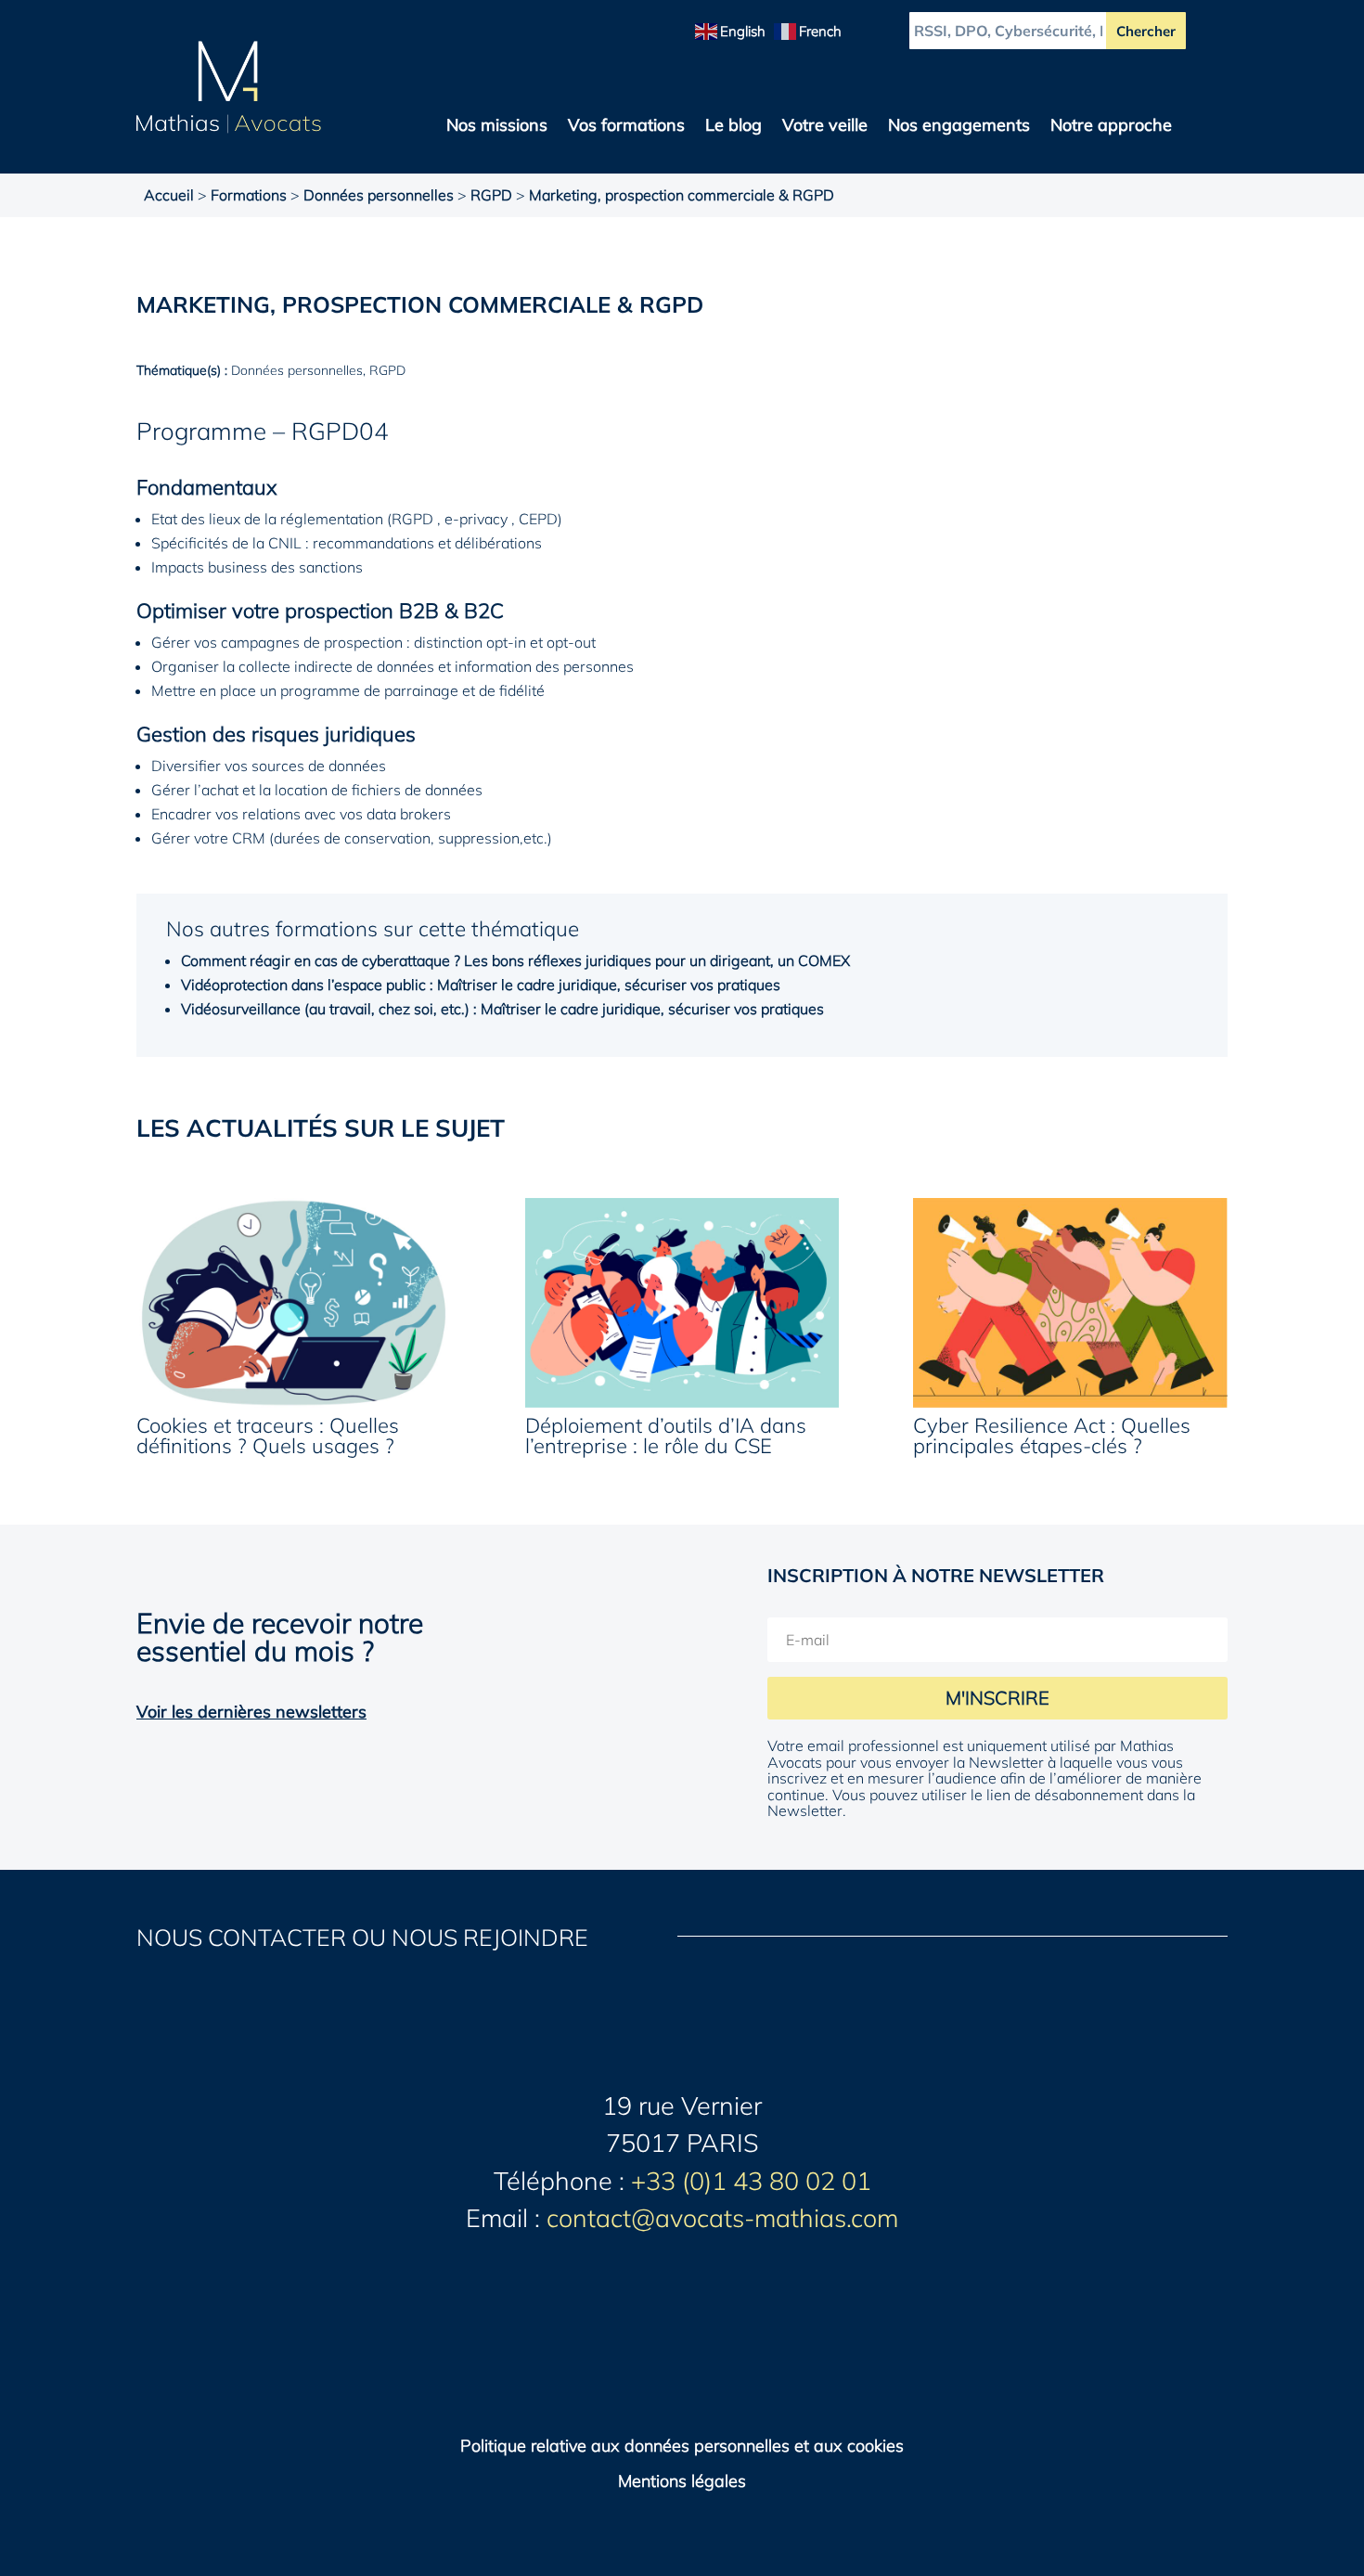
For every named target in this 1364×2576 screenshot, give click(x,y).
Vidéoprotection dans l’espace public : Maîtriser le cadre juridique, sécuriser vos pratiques (481, 985)
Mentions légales (682, 2481)
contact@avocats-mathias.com (722, 2218)
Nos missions (497, 127)
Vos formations (626, 127)
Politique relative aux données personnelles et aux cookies (682, 2446)
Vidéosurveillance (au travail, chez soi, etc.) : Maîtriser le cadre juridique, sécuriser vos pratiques (502, 1009)
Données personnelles (379, 195)
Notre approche (1111, 127)
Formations (249, 195)
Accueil (169, 195)
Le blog (733, 127)
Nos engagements (959, 127)
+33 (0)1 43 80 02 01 (751, 2181)
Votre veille (825, 127)
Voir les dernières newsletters (251, 1712)
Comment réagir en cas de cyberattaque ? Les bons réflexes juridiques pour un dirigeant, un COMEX (515, 960)
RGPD (491, 195)
